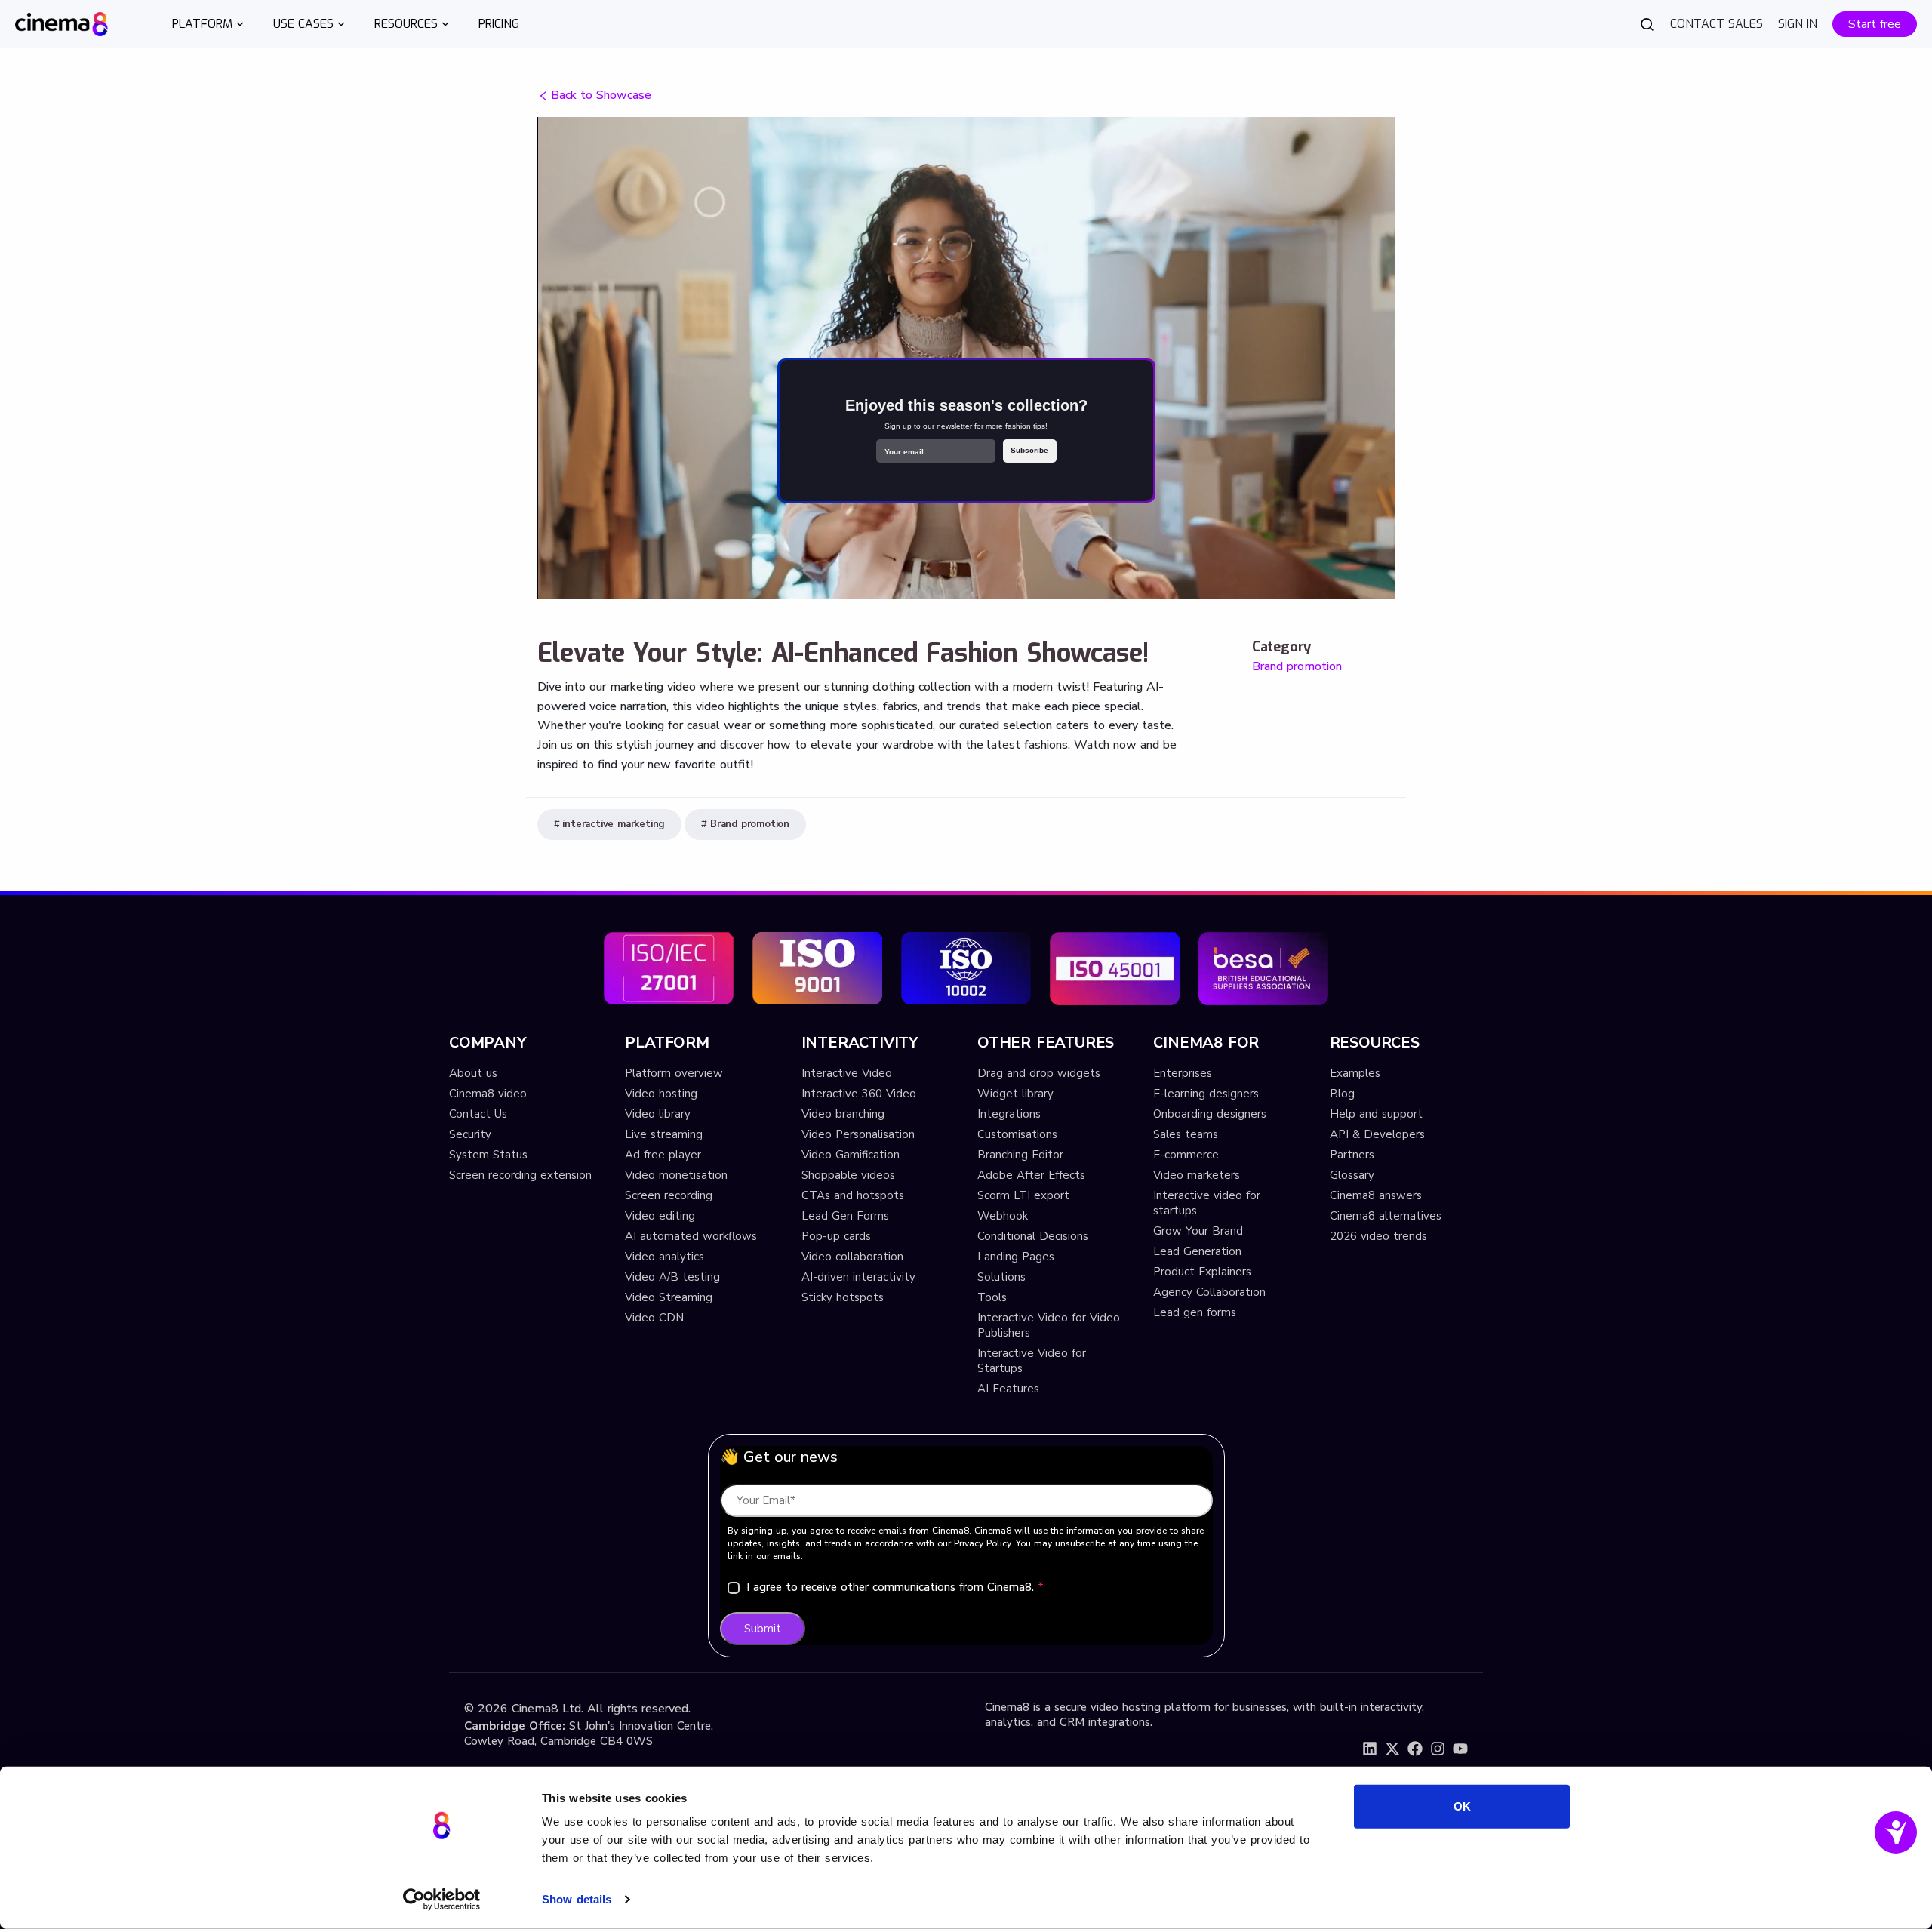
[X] (1392, 1749)
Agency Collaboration (1209, 1292)
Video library (658, 1114)
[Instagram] (1438, 1749)
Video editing (660, 1216)
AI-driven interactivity (858, 1277)
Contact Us (478, 1114)
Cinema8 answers (1376, 1195)
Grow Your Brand (1198, 1231)
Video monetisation (676, 1175)
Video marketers (1197, 1175)
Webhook (1003, 1216)
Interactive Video (847, 1073)
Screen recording (669, 1195)
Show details (577, 1899)
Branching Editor (1020, 1155)
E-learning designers (1206, 1094)
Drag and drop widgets (1039, 1073)
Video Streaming (669, 1297)
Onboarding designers (1210, 1114)
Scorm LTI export (1023, 1195)
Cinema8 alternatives (1386, 1216)
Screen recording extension (520, 1175)
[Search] (1647, 24)
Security (470, 1134)
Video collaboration (852, 1257)
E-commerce (1186, 1155)
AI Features (1008, 1389)
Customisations (1017, 1134)
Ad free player (663, 1155)
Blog (1342, 1094)
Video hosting (661, 1094)
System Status (488, 1155)
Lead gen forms (1195, 1312)
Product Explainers (1202, 1272)
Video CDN (654, 1318)
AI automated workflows (691, 1236)
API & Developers (1377, 1134)
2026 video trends (1378, 1236)
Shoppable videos (848, 1175)
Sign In (1798, 24)
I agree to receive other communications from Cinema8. (895, 1587)
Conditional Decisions (1033, 1236)
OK (1462, 1806)
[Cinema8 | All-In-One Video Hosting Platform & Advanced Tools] (62, 23)
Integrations (1009, 1114)
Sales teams (1186, 1134)
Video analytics (665, 1257)
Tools (992, 1297)
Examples (1355, 1073)
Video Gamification (851, 1155)
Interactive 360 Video (859, 1094)
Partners (1352, 1155)
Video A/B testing (672, 1277)
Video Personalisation (858, 1134)
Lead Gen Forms (845, 1216)
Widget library (1015, 1094)
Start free (1875, 24)
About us (473, 1073)
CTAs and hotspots (853, 1195)
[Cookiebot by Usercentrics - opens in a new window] (442, 1900)
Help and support (1376, 1114)
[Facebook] (1415, 1749)
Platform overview (674, 1073)
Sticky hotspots (843, 1297)
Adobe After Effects (1031, 1175)
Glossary (1352, 1175)
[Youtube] (1460, 1749)
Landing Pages (1016, 1257)
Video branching (843, 1114)
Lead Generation (1197, 1251)
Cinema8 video (488, 1094)
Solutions (1001, 1277)
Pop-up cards (836, 1236)
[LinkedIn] (1370, 1749)
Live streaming (664, 1134)
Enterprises (1183, 1073)
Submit (763, 1629)
